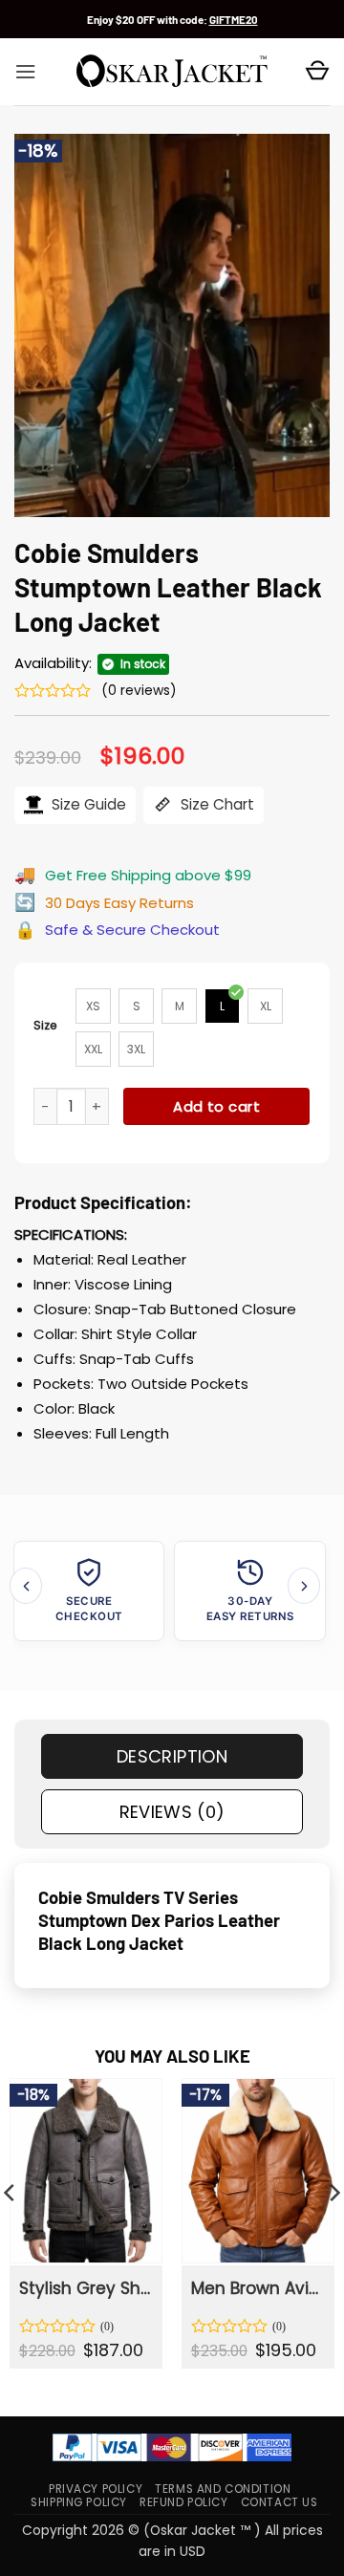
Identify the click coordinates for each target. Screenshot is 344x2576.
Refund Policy (184, 2502)
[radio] (93, 1006)
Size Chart (215, 804)
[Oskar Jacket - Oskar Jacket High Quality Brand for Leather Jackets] (172, 72)
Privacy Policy (96, 2489)
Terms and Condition (223, 2489)
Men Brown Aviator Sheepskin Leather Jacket (257, 2288)
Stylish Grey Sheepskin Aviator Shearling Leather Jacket (85, 2288)
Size (45, 1025)
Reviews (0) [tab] (172, 1812)
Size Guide (87, 804)
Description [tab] (172, 1756)
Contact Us (279, 2502)
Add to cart (216, 1106)
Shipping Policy (79, 2502)
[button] (25, 72)
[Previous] (26, 1585)
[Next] (304, 1585)
